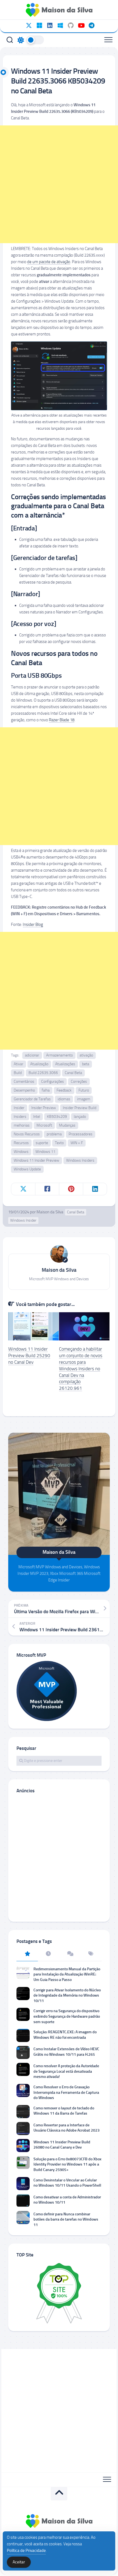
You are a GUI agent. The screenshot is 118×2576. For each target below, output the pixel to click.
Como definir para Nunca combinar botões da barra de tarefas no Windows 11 (66, 2219)
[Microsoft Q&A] (60, 25)
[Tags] (91, 1954)
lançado (80, 1117)
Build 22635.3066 (43, 1073)
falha (46, 1090)
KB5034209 (57, 1117)
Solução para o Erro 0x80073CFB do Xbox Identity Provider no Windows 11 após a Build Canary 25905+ (68, 2164)
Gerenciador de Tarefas (32, 1099)
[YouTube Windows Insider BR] (81, 25)
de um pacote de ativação (49, 262)
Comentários (24, 1082)
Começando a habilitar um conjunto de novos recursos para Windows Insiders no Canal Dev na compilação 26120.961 (81, 1369)
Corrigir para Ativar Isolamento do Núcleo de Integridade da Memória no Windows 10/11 (67, 1995)
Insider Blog (33, 924)
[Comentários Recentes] (70, 1954)
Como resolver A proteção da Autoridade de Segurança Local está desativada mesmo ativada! (66, 2071)
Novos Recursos (27, 1134)
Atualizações (65, 1064)
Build (18, 1073)
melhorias (22, 1125)
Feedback (64, 1090)
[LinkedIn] (50, 25)
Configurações (53, 1082)
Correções (79, 1082)
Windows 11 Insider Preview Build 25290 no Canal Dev (29, 1356)
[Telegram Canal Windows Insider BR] (91, 25)
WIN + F (77, 1143)
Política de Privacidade (26, 2551)
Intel (37, 1117)
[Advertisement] (59, 184)
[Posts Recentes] (49, 1954)
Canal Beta (73, 1073)
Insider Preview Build (80, 1108)
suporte (42, 1143)
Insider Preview (44, 1108)
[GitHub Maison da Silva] (71, 25)
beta (86, 1064)
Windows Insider (23, 1220)
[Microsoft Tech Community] (39, 25)
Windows (21, 1152)
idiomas (64, 1099)
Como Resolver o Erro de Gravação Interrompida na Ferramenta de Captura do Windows (66, 2092)
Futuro (84, 1090)
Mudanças (67, 1125)
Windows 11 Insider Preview (36, 1160)
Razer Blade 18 (62, 720)
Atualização (39, 1064)
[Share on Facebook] (47, 1189)
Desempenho (24, 1090)
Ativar (19, 1064)
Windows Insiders (80, 1160)
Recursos (21, 1143)
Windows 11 (45, 1152)
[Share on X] (23, 1189)
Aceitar (19, 2562)
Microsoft (44, 1125)
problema (54, 1134)
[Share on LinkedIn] (95, 1189)
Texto (59, 1143)
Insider (19, 1108)
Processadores (81, 1134)
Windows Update (27, 1169)
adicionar (32, 1055)
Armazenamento (59, 1055)
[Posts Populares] (27, 1954)
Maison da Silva (50, 1212)
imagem (84, 1099)
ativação (86, 1055)
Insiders (20, 1117)
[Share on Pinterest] (71, 1189)
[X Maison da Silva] (29, 25)
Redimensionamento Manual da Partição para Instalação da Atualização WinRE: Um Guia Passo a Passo (67, 1974)
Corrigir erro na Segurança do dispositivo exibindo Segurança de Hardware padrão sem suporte (67, 2016)
